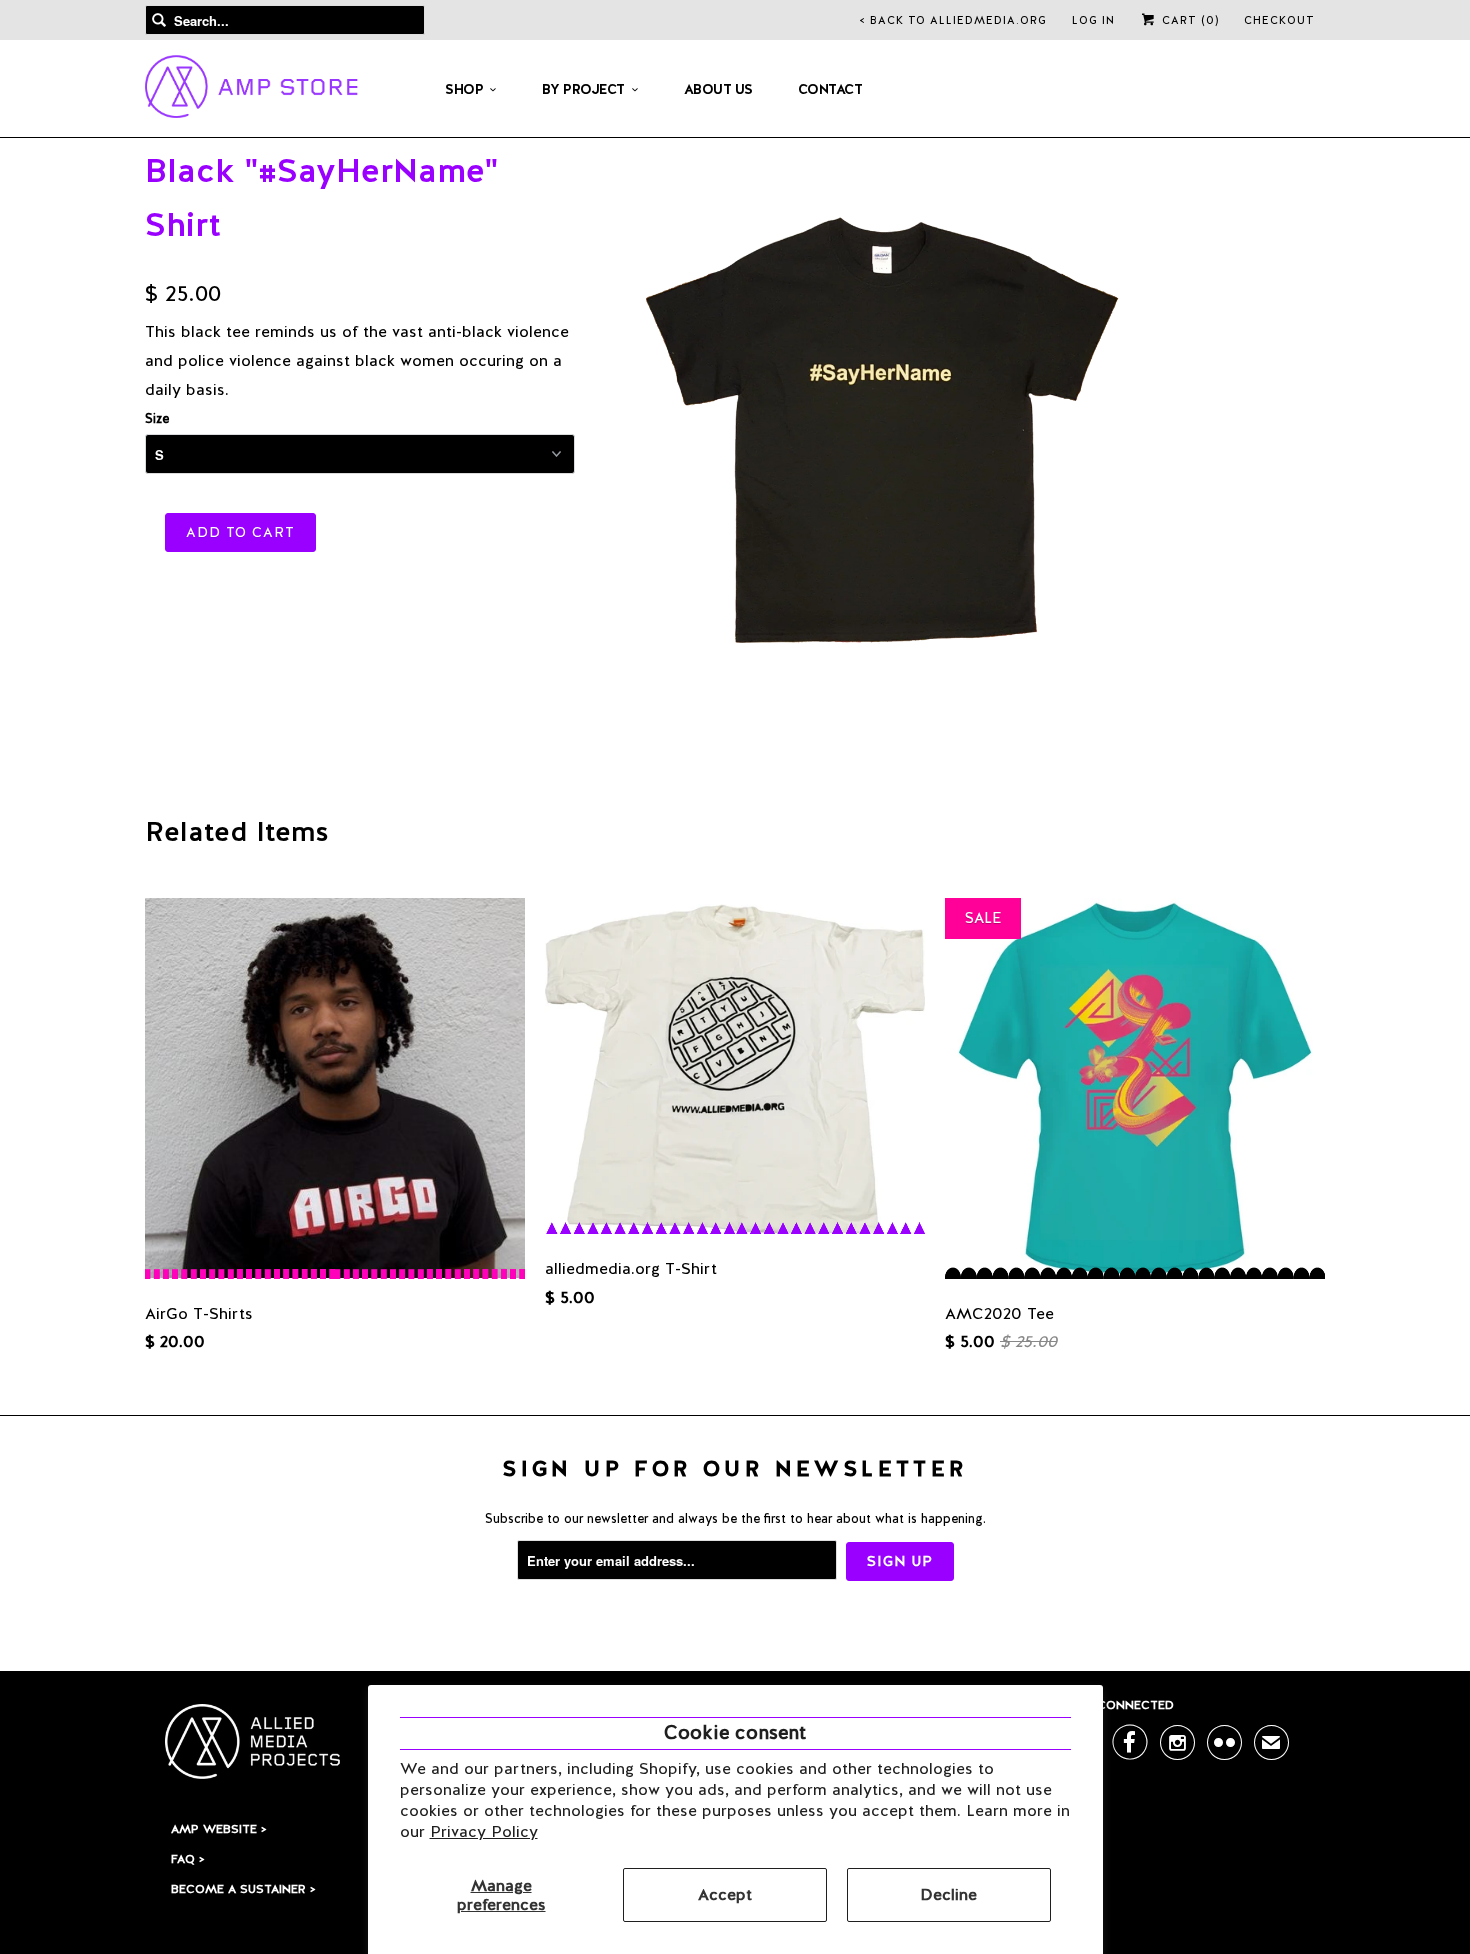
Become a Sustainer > (243, 1889)
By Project (583, 89)
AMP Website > (218, 1829)
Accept (725, 1894)
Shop (464, 89)
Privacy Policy (484, 1831)
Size (157, 418)
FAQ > (187, 1859)
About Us (718, 89)
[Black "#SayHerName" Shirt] (879, 427)
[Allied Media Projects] (251, 90)
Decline (948, 1894)
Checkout (1279, 20)
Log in (1093, 20)
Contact (830, 89)
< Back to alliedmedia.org (953, 20)
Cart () (1188, 20)
